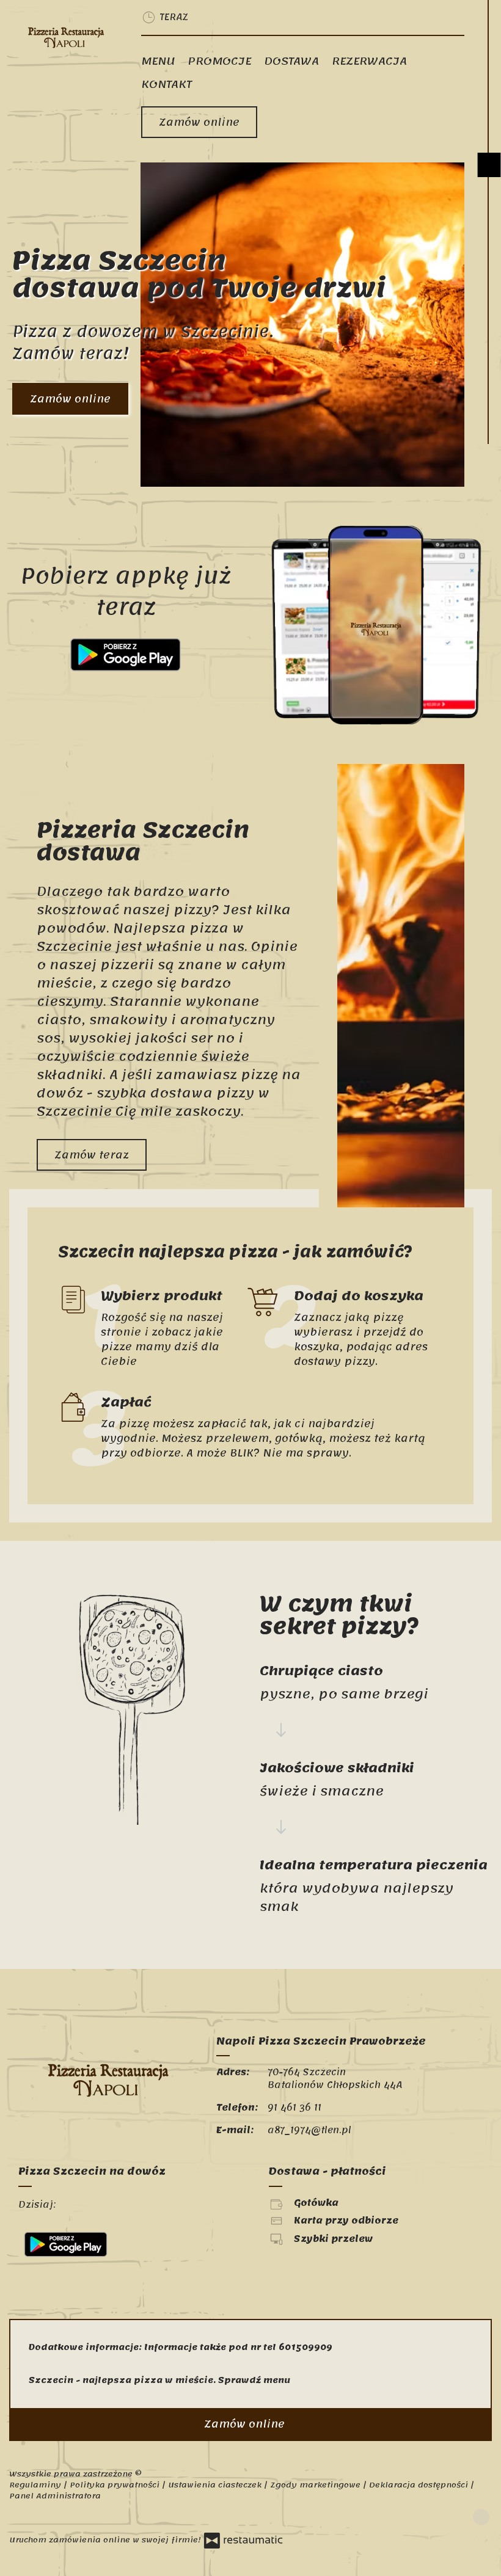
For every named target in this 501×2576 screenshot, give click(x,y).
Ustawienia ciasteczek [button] (216, 2485)
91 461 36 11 (294, 2108)
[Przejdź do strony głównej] (66, 36)
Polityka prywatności (116, 2485)
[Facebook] (481, 2517)
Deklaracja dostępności (420, 2485)
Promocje (219, 61)
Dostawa (291, 61)
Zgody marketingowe (316, 2485)
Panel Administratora (55, 2496)
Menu (158, 61)
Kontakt (166, 84)
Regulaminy (36, 2485)
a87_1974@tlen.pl (309, 2130)
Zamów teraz (92, 1155)
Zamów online (199, 122)
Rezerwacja (369, 61)
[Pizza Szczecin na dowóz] (108, 2205)
